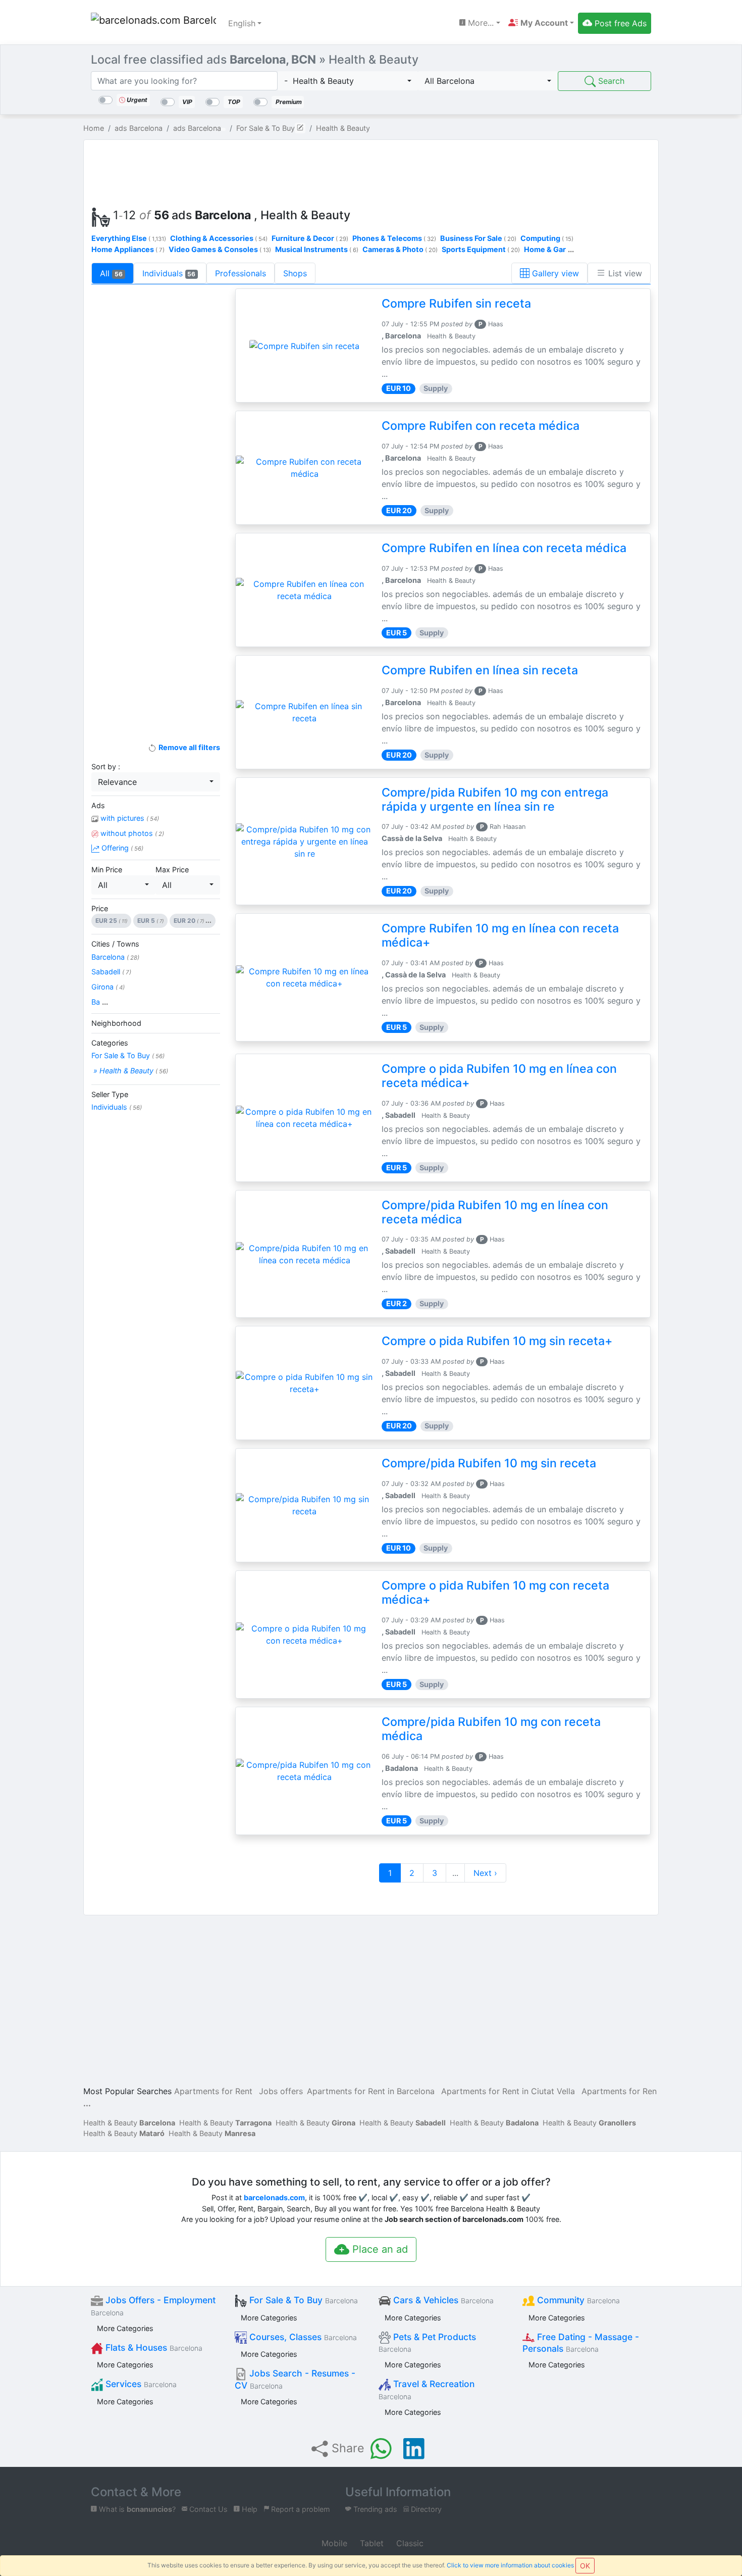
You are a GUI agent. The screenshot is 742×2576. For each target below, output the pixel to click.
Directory (425, 2509)
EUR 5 (150, 921)
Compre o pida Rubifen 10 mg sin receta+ (497, 1341)
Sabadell (111, 972)
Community (577, 2300)
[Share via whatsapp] (381, 2449)
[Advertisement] (371, 171)
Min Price (107, 870)
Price (100, 908)
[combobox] (348, 81)
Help (249, 2509)
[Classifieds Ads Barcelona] (153, 23)
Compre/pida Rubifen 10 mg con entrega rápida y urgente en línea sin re (495, 800)
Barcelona (115, 957)
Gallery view (554, 273)
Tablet (370, 2543)
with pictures (129, 818)
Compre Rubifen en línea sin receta (480, 670)
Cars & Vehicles (442, 2300)
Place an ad (379, 2249)
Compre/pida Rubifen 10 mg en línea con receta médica (495, 1212)
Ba (100, 1002)
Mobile (333, 2543)
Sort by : (106, 766)
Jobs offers (281, 2091)
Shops (295, 273)
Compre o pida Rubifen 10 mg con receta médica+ (495, 1593)
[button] (541, 23)
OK (585, 2566)
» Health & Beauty (130, 1071)
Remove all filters (188, 747)
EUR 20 (193, 921)
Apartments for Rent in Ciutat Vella (508, 2091)
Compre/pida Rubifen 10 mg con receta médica (491, 1729)
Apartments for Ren (619, 2091)
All (111, 273)
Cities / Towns (115, 944)
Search (610, 81)
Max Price (172, 870)
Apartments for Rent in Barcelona (371, 2091)
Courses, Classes (302, 2337)
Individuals (169, 273)
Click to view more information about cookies (510, 2565)
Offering (121, 848)
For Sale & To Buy (128, 1055)
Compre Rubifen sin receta (456, 304)
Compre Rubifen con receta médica (481, 426)
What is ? (136, 2509)
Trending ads (374, 2509)
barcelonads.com (274, 2197)
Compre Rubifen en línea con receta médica (504, 548)
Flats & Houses (153, 2347)
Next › (485, 1873)
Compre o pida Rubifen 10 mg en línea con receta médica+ (499, 1076)
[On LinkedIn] (414, 2449)
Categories (110, 1043)
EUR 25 (111, 921)
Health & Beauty (129, 2123)
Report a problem (300, 2509)
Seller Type (110, 1094)
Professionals (241, 273)
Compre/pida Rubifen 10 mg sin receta (489, 1463)
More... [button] (480, 23)
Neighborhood (116, 1023)
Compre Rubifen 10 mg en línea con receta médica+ (500, 935)
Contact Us (207, 2509)
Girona (108, 987)
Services (140, 2384)
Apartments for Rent (213, 2091)
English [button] (242, 23)
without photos (131, 833)
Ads (98, 805)
